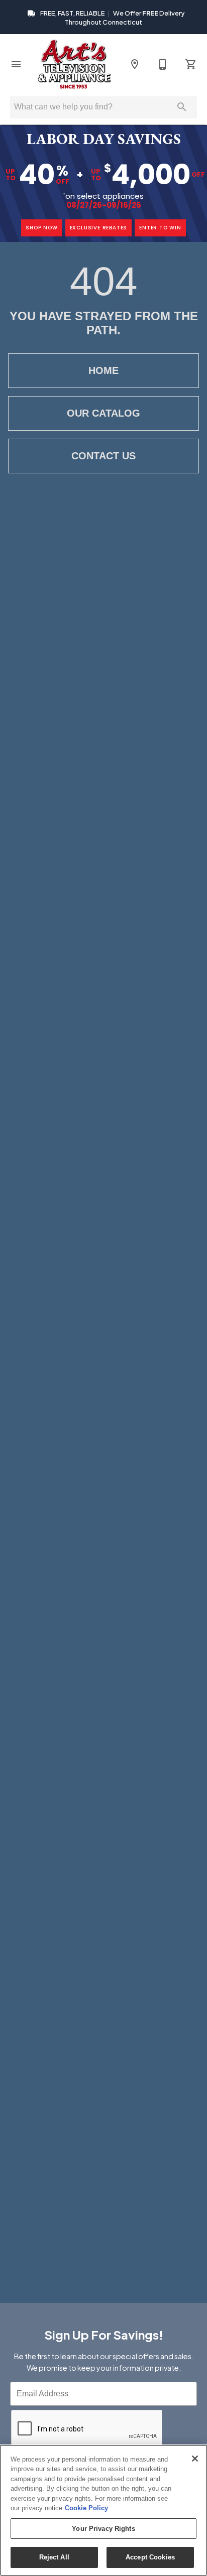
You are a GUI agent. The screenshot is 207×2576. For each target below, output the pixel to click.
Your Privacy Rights (103, 2529)
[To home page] (74, 64)
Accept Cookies (150, 2557)
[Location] (135, 64)
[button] (16, 64)
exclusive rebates (99, 228)
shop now (41, 228)
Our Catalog (103, 413)
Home (103, 370)
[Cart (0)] (191, 64)
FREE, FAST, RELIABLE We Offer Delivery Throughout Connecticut (112, 18)
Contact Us (103, 456)
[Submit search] (182, 107)
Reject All (54, 2557)
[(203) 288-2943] (163, 64)
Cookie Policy (86, 2508)
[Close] (195, 2459)
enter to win (160, 228)
